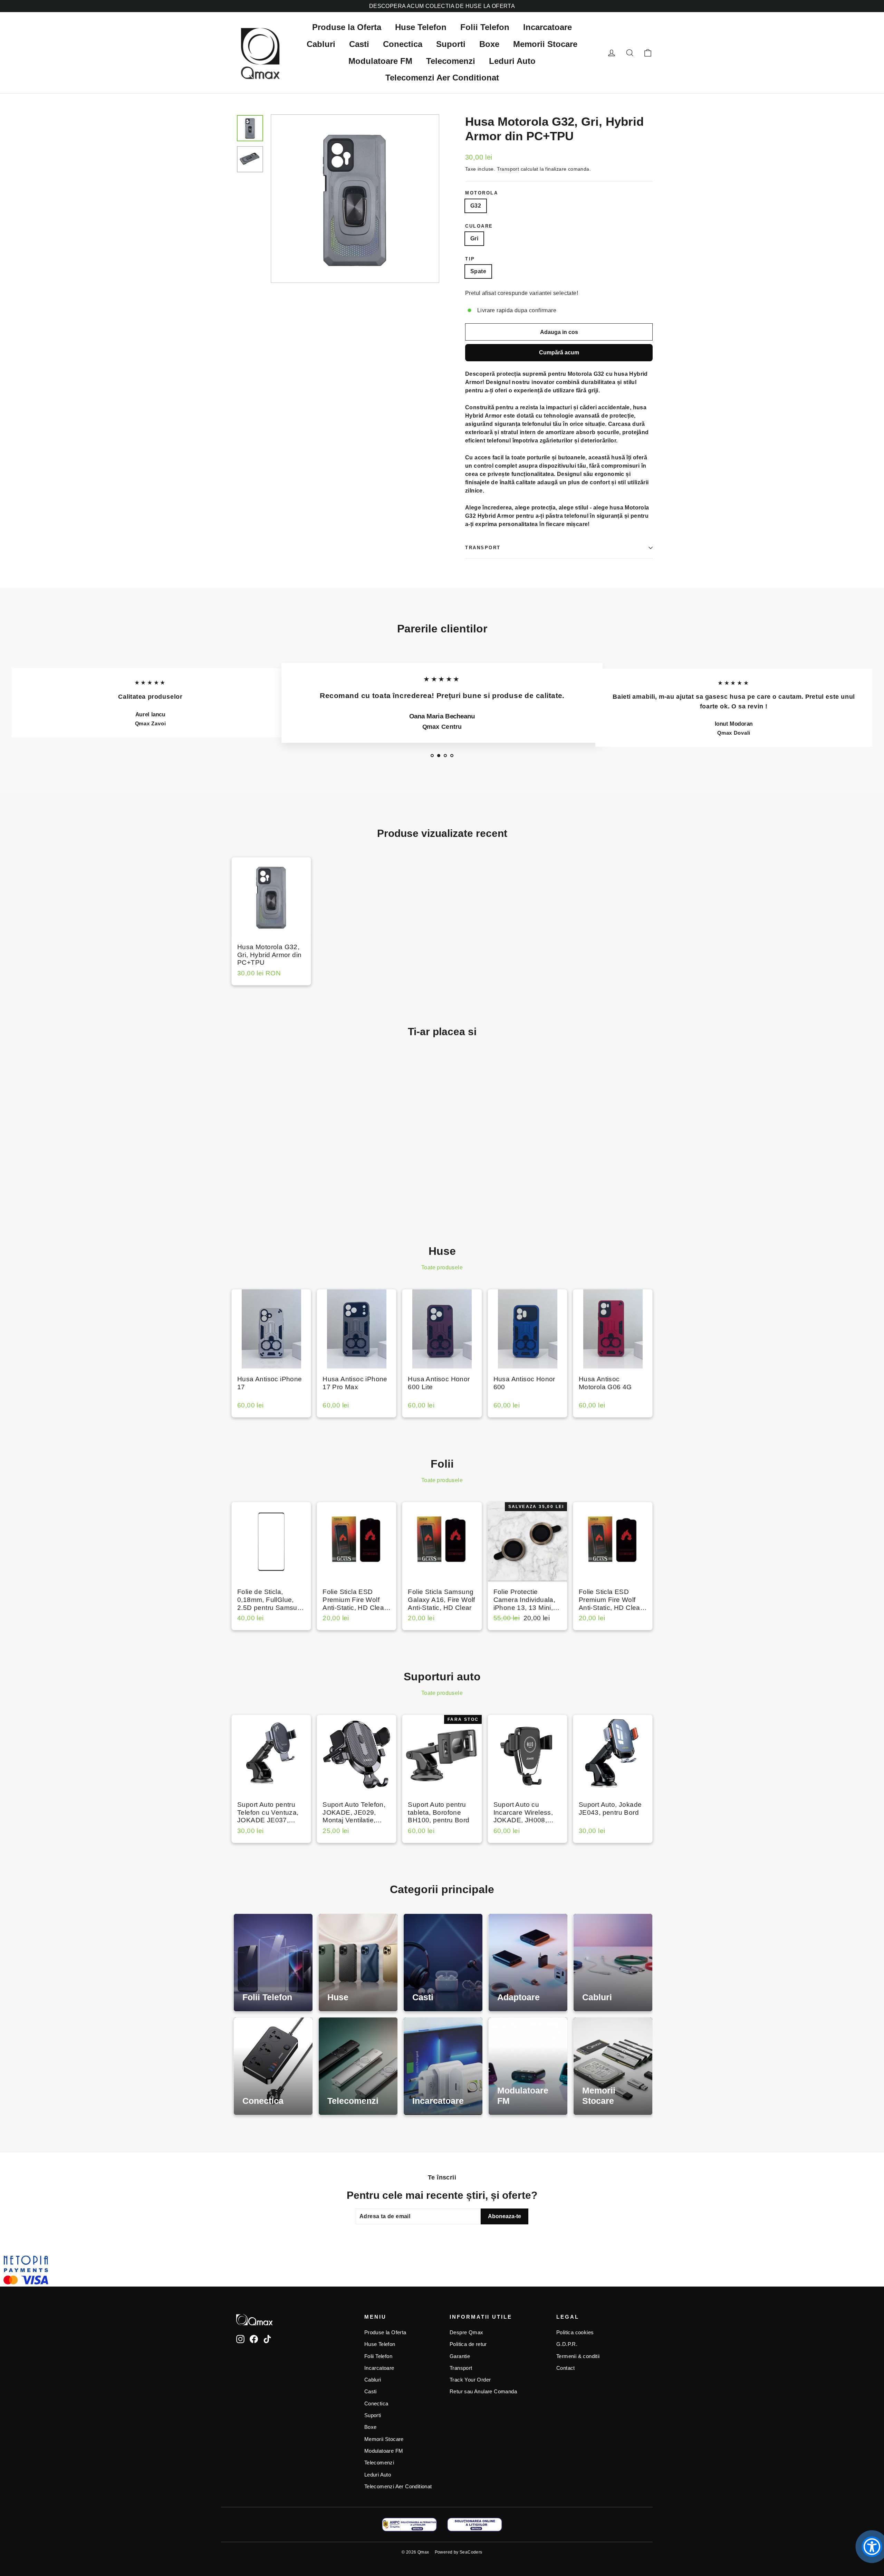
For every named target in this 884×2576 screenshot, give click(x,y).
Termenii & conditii (578, 2356)
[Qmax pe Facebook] (254, 2339)
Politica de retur (468, 2344)
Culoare (479, 226)
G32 (476, 206)
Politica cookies (575, 2332)
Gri (474, 238)
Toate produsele (442, 1267)
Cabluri (321, 44)
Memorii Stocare (545, 44)
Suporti (451, 44)
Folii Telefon (485, 27)
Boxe (489, 44)
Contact (566, 2368)
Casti (359, 44)
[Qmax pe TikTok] (267, 2339)
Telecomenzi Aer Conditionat (442, 78)
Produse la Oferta (347, 27)
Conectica (403, 44)
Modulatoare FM (380, 61)
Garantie (460, 2356)
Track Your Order (470, 2380)
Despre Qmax (466, 2332)
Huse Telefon (421, 27)
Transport (508, 169)
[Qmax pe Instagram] (240, 2339)
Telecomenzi (451, 61)
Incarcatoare (547, 27)
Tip (470, 259)
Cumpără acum (559, 352)
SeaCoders (471, 2552)
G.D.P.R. (567, 2344)
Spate (478, 271)
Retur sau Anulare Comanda (483, 2392)
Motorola (482, 193)
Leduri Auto (512, 61)
